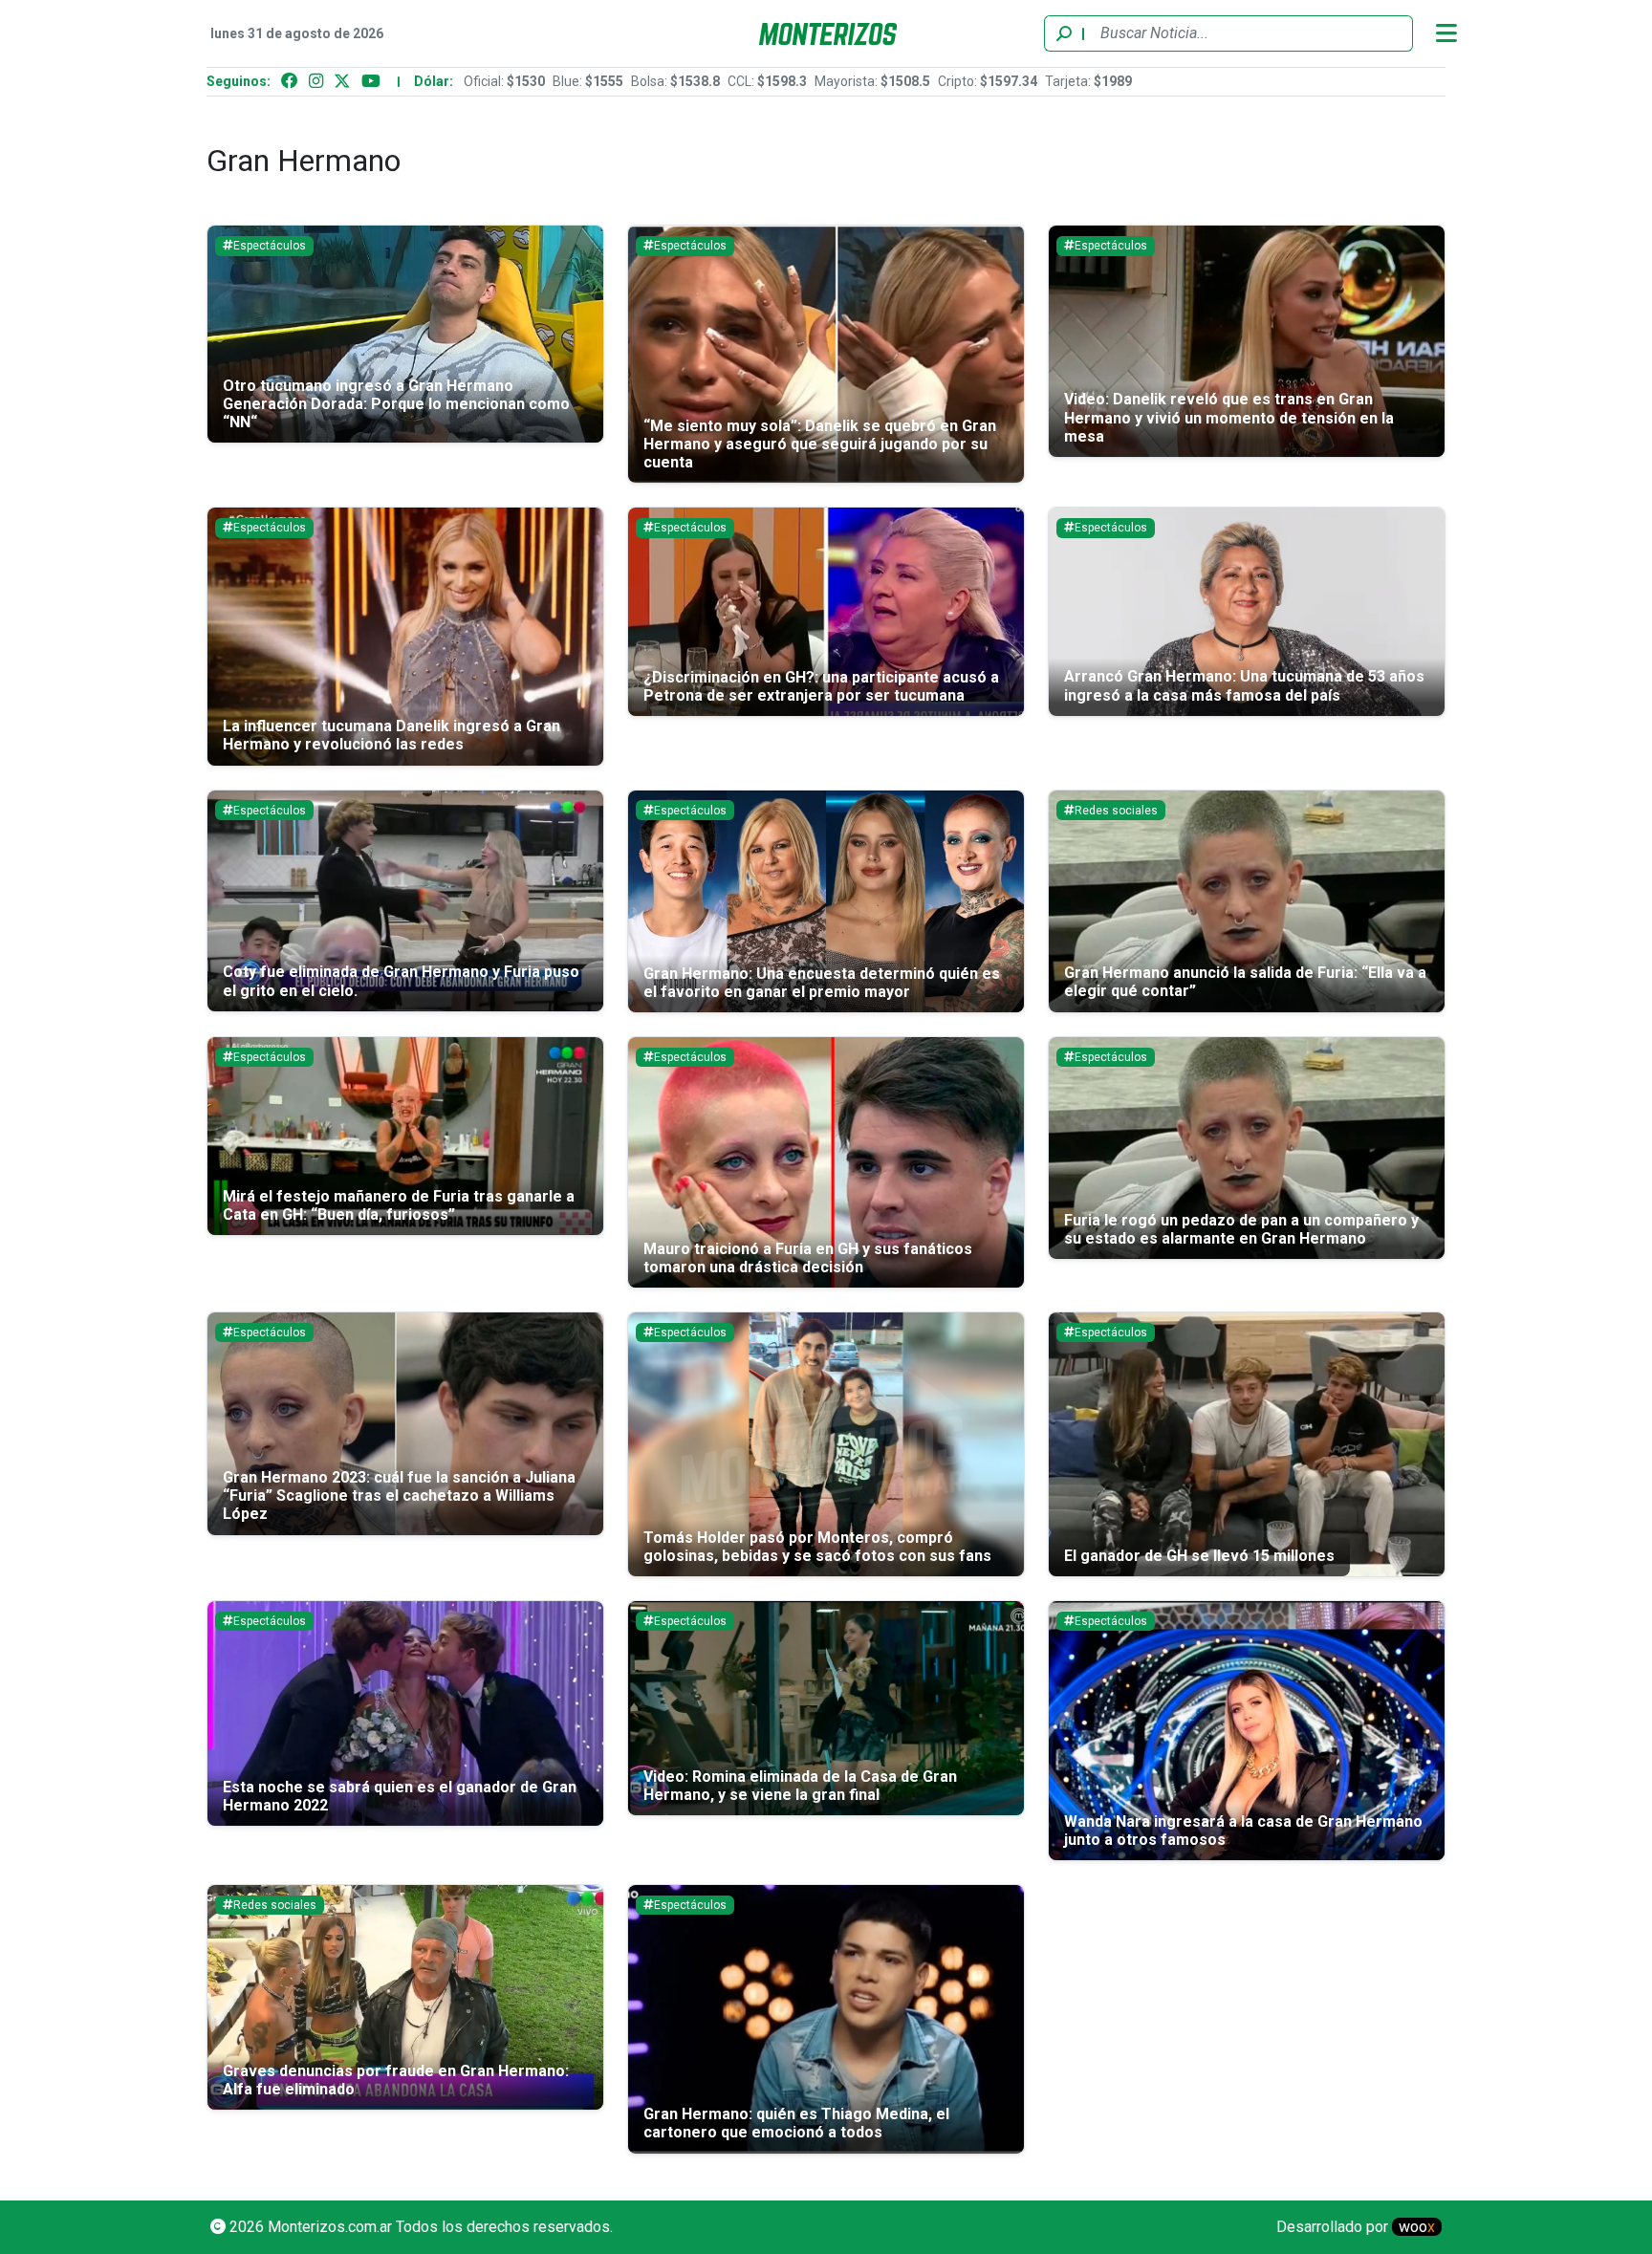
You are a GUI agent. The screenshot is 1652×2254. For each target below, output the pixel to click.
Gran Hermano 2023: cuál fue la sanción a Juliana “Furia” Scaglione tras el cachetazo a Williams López (399, 1495)
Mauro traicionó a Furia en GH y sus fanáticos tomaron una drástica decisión (808, 1258)
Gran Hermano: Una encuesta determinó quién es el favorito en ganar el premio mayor (822, 983)
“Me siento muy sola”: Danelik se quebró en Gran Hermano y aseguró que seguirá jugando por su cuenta (820, 444)
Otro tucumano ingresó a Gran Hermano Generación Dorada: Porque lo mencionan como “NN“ (396, 404)
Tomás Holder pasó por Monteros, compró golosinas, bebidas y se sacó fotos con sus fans (817, 1547)
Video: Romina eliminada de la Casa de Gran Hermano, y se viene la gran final (800, 1786)
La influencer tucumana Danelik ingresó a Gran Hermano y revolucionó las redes (391, 735)
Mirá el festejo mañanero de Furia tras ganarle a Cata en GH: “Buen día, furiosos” (399, 1205)
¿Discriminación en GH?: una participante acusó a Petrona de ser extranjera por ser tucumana (821, 686)
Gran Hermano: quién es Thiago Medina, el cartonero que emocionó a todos (796, 2123)
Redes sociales (1116, 811)
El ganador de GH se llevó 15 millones (1199, 1556)
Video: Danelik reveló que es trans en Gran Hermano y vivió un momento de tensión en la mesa (1229, 417)
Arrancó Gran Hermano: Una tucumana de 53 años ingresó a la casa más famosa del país (1244, 685)
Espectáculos (270, 246)
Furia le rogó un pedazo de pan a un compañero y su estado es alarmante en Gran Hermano (1241, 1229)
